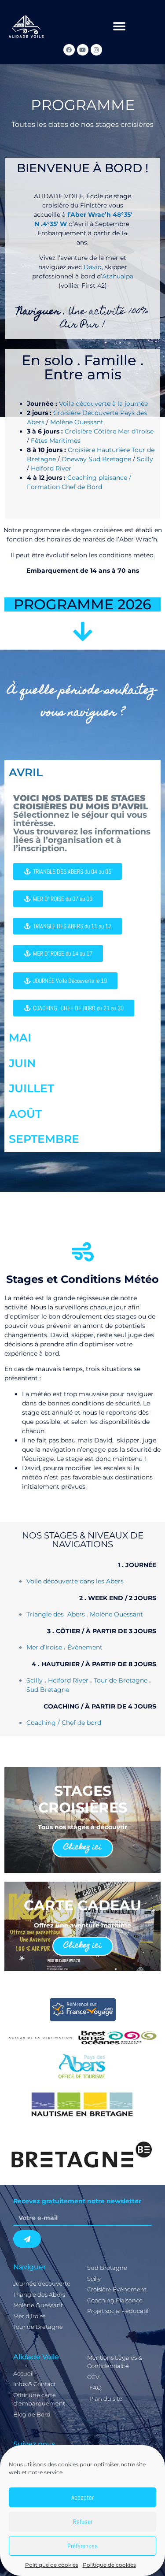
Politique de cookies (52, 2565)
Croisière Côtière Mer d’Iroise (109, 431)
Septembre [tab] (44, 1139)
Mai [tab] (20, 1038)
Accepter (82, 2497)
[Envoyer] (27, 2239)
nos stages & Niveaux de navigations (83, 1540)
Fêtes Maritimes (56, 441)
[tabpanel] (82, 905)
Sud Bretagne (48, 1690)
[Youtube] (83, 50)
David (93, 267)
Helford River (51, 468)
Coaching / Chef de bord (64, 1723)
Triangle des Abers (56, 1614)
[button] (119, 27)
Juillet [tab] (31, 1088)
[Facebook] (69, 50)
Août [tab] (25, 1114)
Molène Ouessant (77, 422)
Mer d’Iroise (44, 1647)
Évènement (85, 1647)
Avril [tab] (26, 772)
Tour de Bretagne (121, 1680)
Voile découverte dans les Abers (75, 1581)
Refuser (83, 2522)
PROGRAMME (83, 105)
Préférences (82, 2546)
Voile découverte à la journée (103, 404)
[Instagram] (96, 50)
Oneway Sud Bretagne (96, 459)
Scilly (145, 459)
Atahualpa (118, 276)
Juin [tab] (22, 1063)
